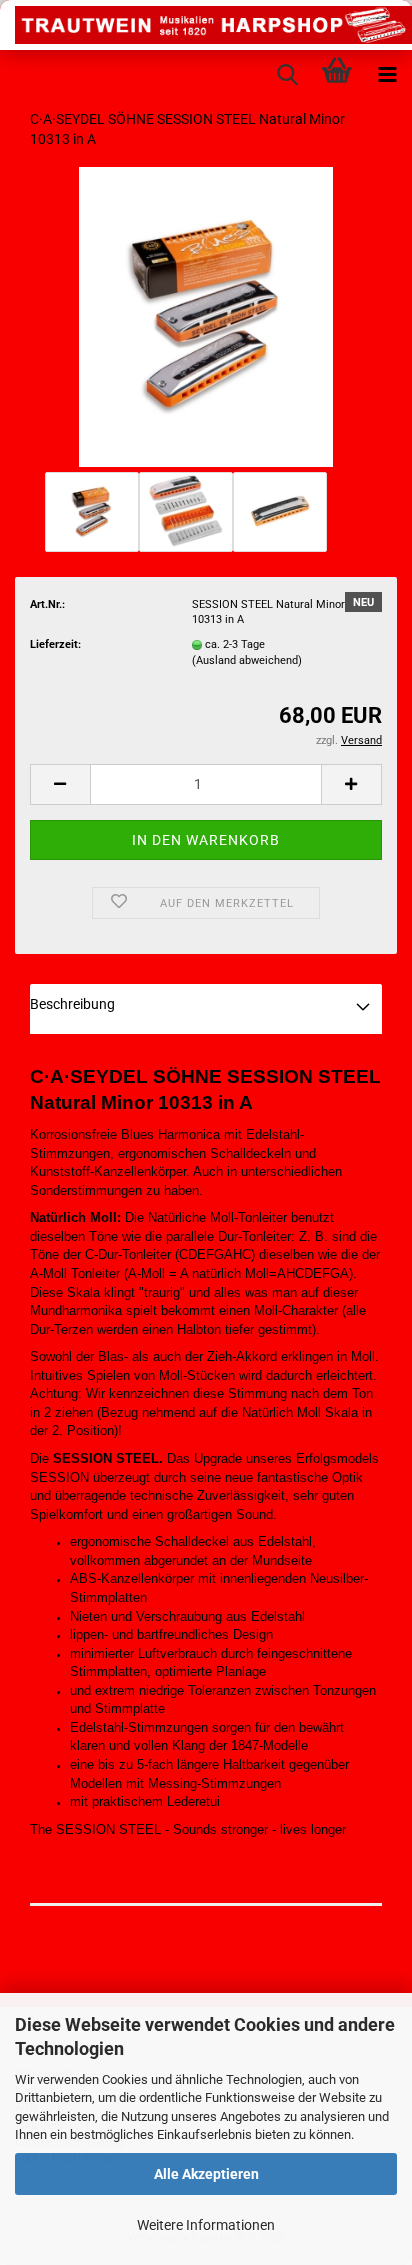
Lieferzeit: (55, 644)
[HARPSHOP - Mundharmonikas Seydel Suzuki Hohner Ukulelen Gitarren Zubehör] (206, 25)
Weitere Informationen (206, 2225)
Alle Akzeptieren (206, 2174)
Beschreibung (72, 1004)
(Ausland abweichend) (247, 660)
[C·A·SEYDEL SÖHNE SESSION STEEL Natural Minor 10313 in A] (206, 316)
